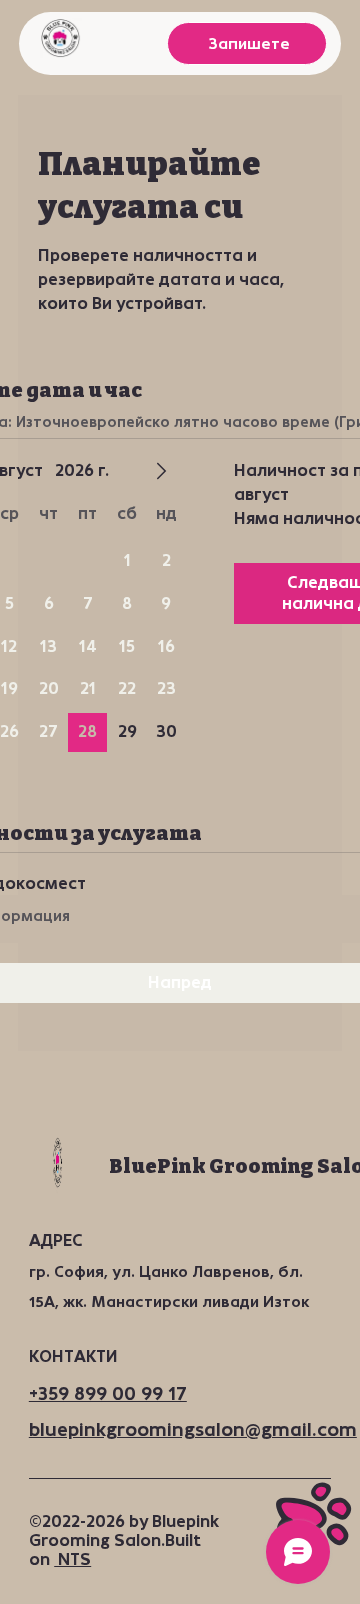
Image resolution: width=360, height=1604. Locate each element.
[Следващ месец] (161, 471)
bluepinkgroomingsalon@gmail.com (193, 1430)
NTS (72, 1559)
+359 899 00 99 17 (108, 1394)
